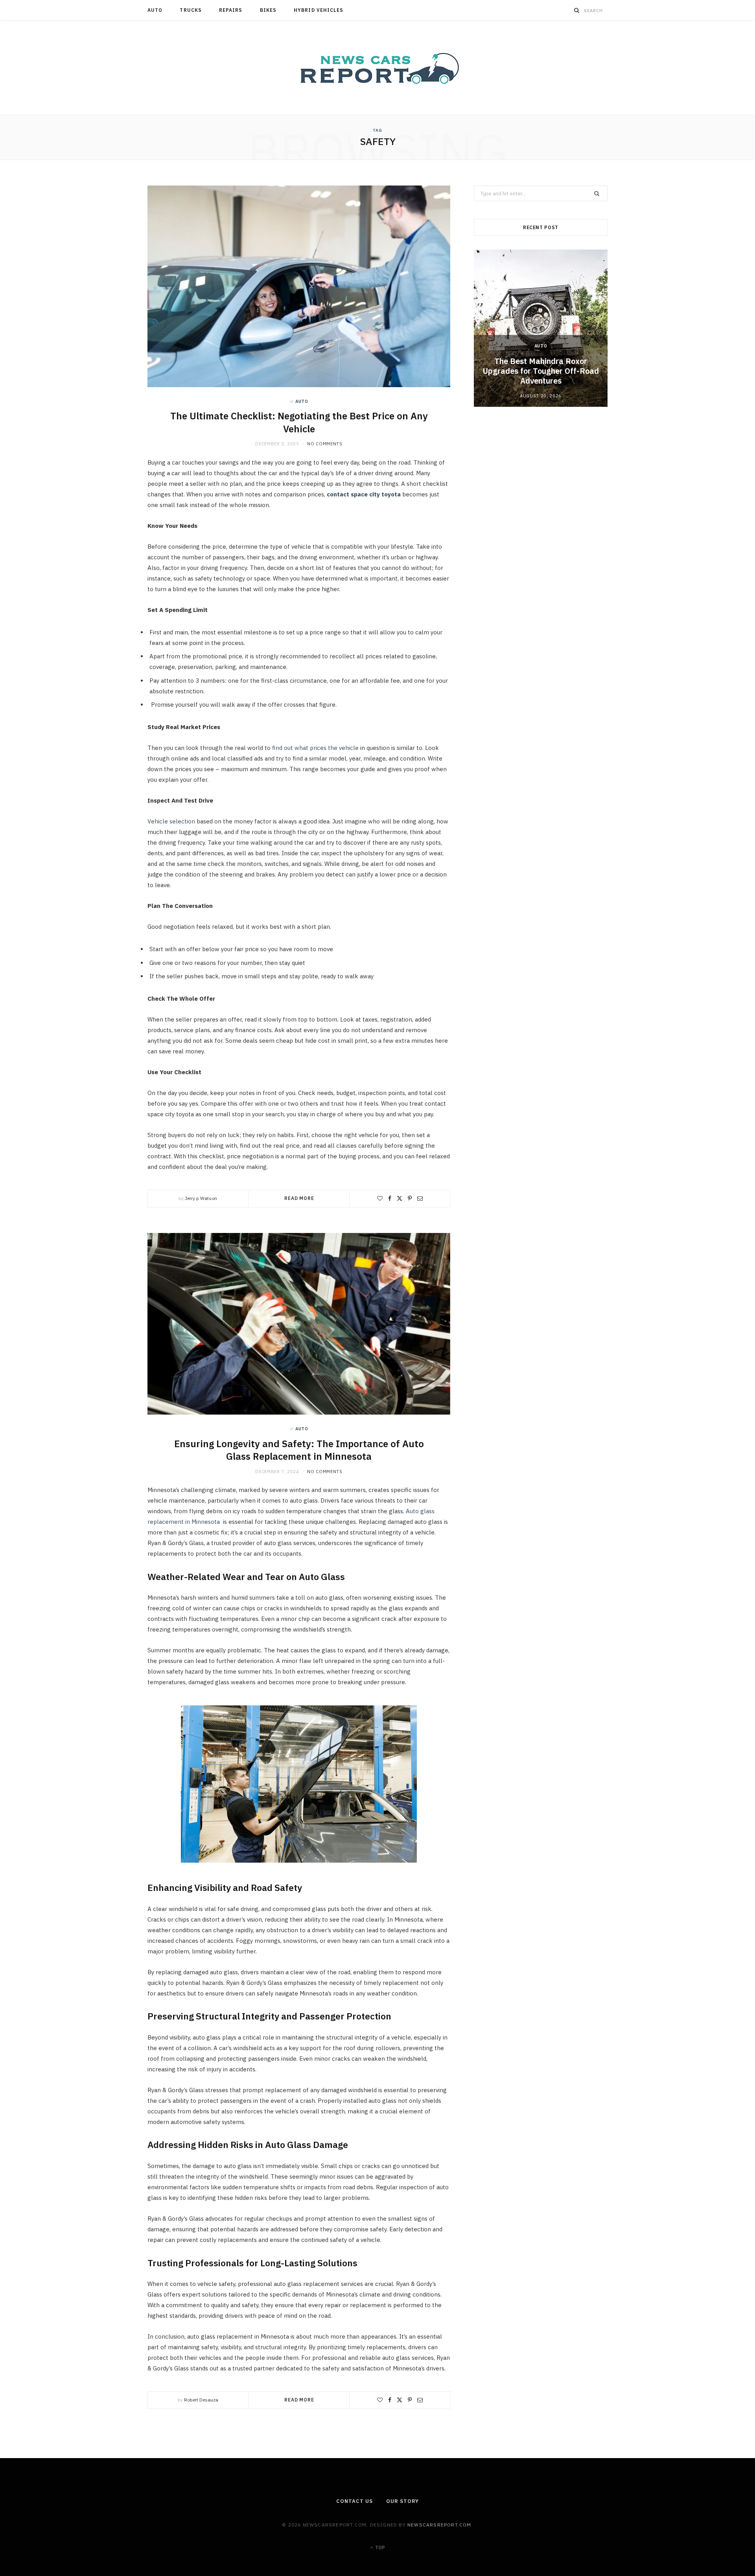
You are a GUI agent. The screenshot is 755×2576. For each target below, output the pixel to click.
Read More (299, 1198)
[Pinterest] (410, 1198)
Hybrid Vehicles (319, 10)
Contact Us (354, 2501)
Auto (155, 10)
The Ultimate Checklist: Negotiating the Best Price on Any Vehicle (299, 422)
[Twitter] (400, 1198)
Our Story (402, 2501)
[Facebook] (390, 1198)
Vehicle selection (171, 821)
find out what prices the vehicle (315, 748)
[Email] (420, 1198)
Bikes (268, 10)
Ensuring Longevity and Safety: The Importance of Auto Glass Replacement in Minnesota (299, 1450)
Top (379, 2548)
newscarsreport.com (439, 2525)
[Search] (577, 10)
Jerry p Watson (201, 1198)
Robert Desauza (201, 2400)
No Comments (325, 444)
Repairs (231, 10)
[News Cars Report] (377, 68)
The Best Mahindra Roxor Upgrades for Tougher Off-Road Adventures (541, 371)
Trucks (191, 10)
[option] (541, 328)
